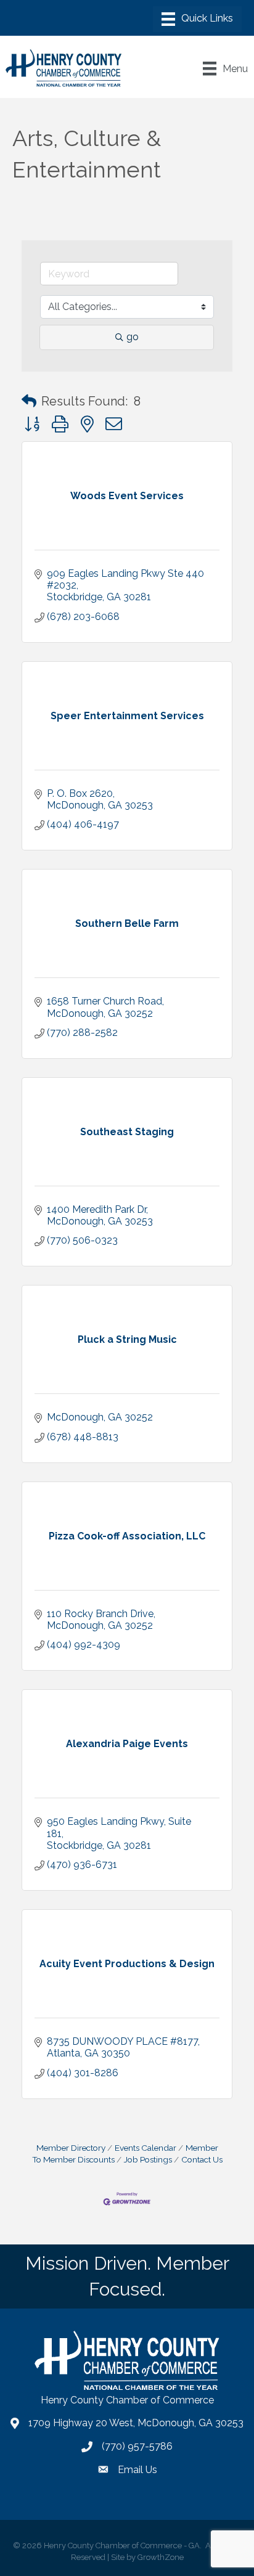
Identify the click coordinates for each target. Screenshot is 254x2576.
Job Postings (148, 2159)
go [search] (133, 337)
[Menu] (197, 19)
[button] (29, 401)
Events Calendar (145, 2148)
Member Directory (71, 2148)
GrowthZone (161, 2557)
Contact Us (202, 2159)
